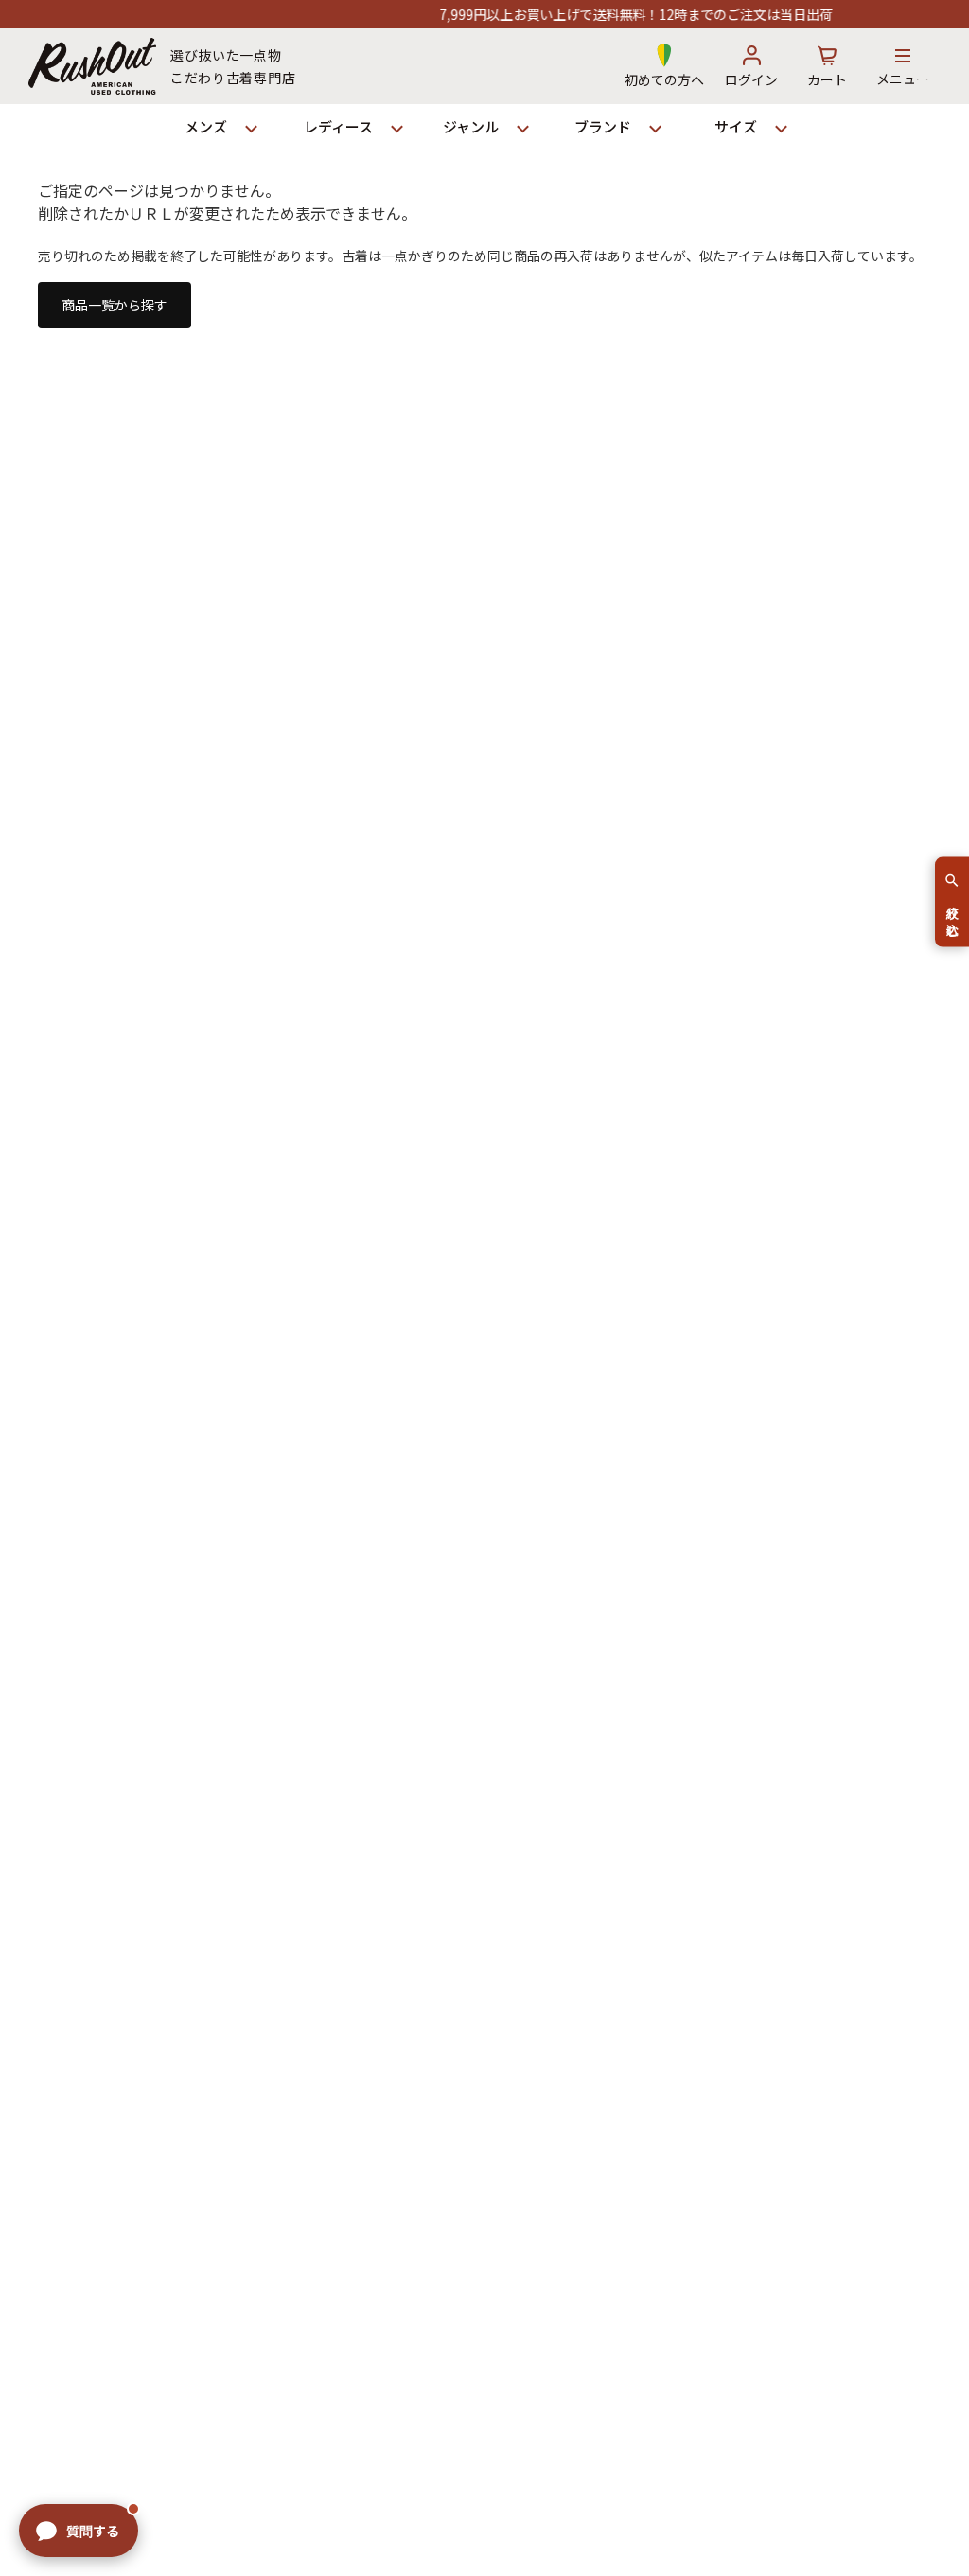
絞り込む (952, 913)
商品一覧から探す (115, 305)
